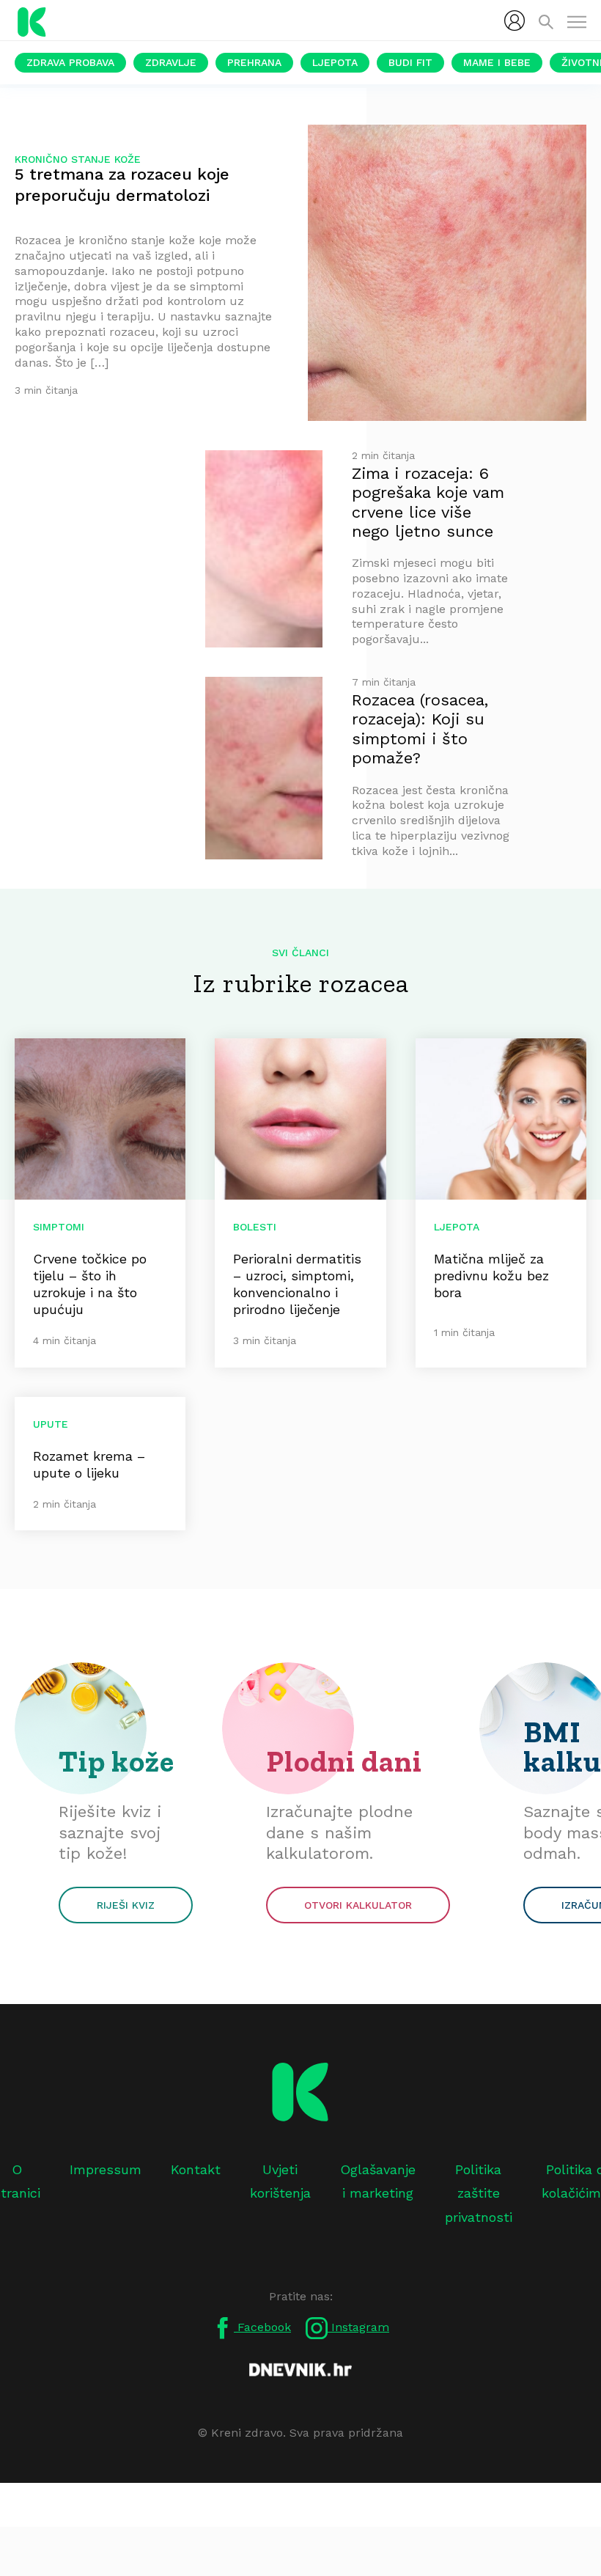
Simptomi (59, 1227)
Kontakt (196, 2169)
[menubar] (515, 21)
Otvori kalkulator (358, 1905)
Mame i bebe (497, 62)
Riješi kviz (126, 1905)
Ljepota (335, 62)
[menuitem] (515, 21)
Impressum (106, 2169)
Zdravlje (171, 62)
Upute (51, 1424)
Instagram (358, 2327)
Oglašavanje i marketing (378, 2181)
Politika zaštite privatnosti (479, 2193)
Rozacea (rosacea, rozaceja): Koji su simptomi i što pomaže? (420, 729)
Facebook (262, 2327)
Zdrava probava (70, 62)
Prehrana (254, 62)
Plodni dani (344, 1761)
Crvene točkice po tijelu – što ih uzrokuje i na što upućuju (90, 1284)
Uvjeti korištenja (280, 2181)
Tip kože (117, 1761)
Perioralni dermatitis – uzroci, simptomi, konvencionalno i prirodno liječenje (297, 1284)
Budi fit (410, 62)
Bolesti (255, 1227)
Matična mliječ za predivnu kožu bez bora (491, 1276)
